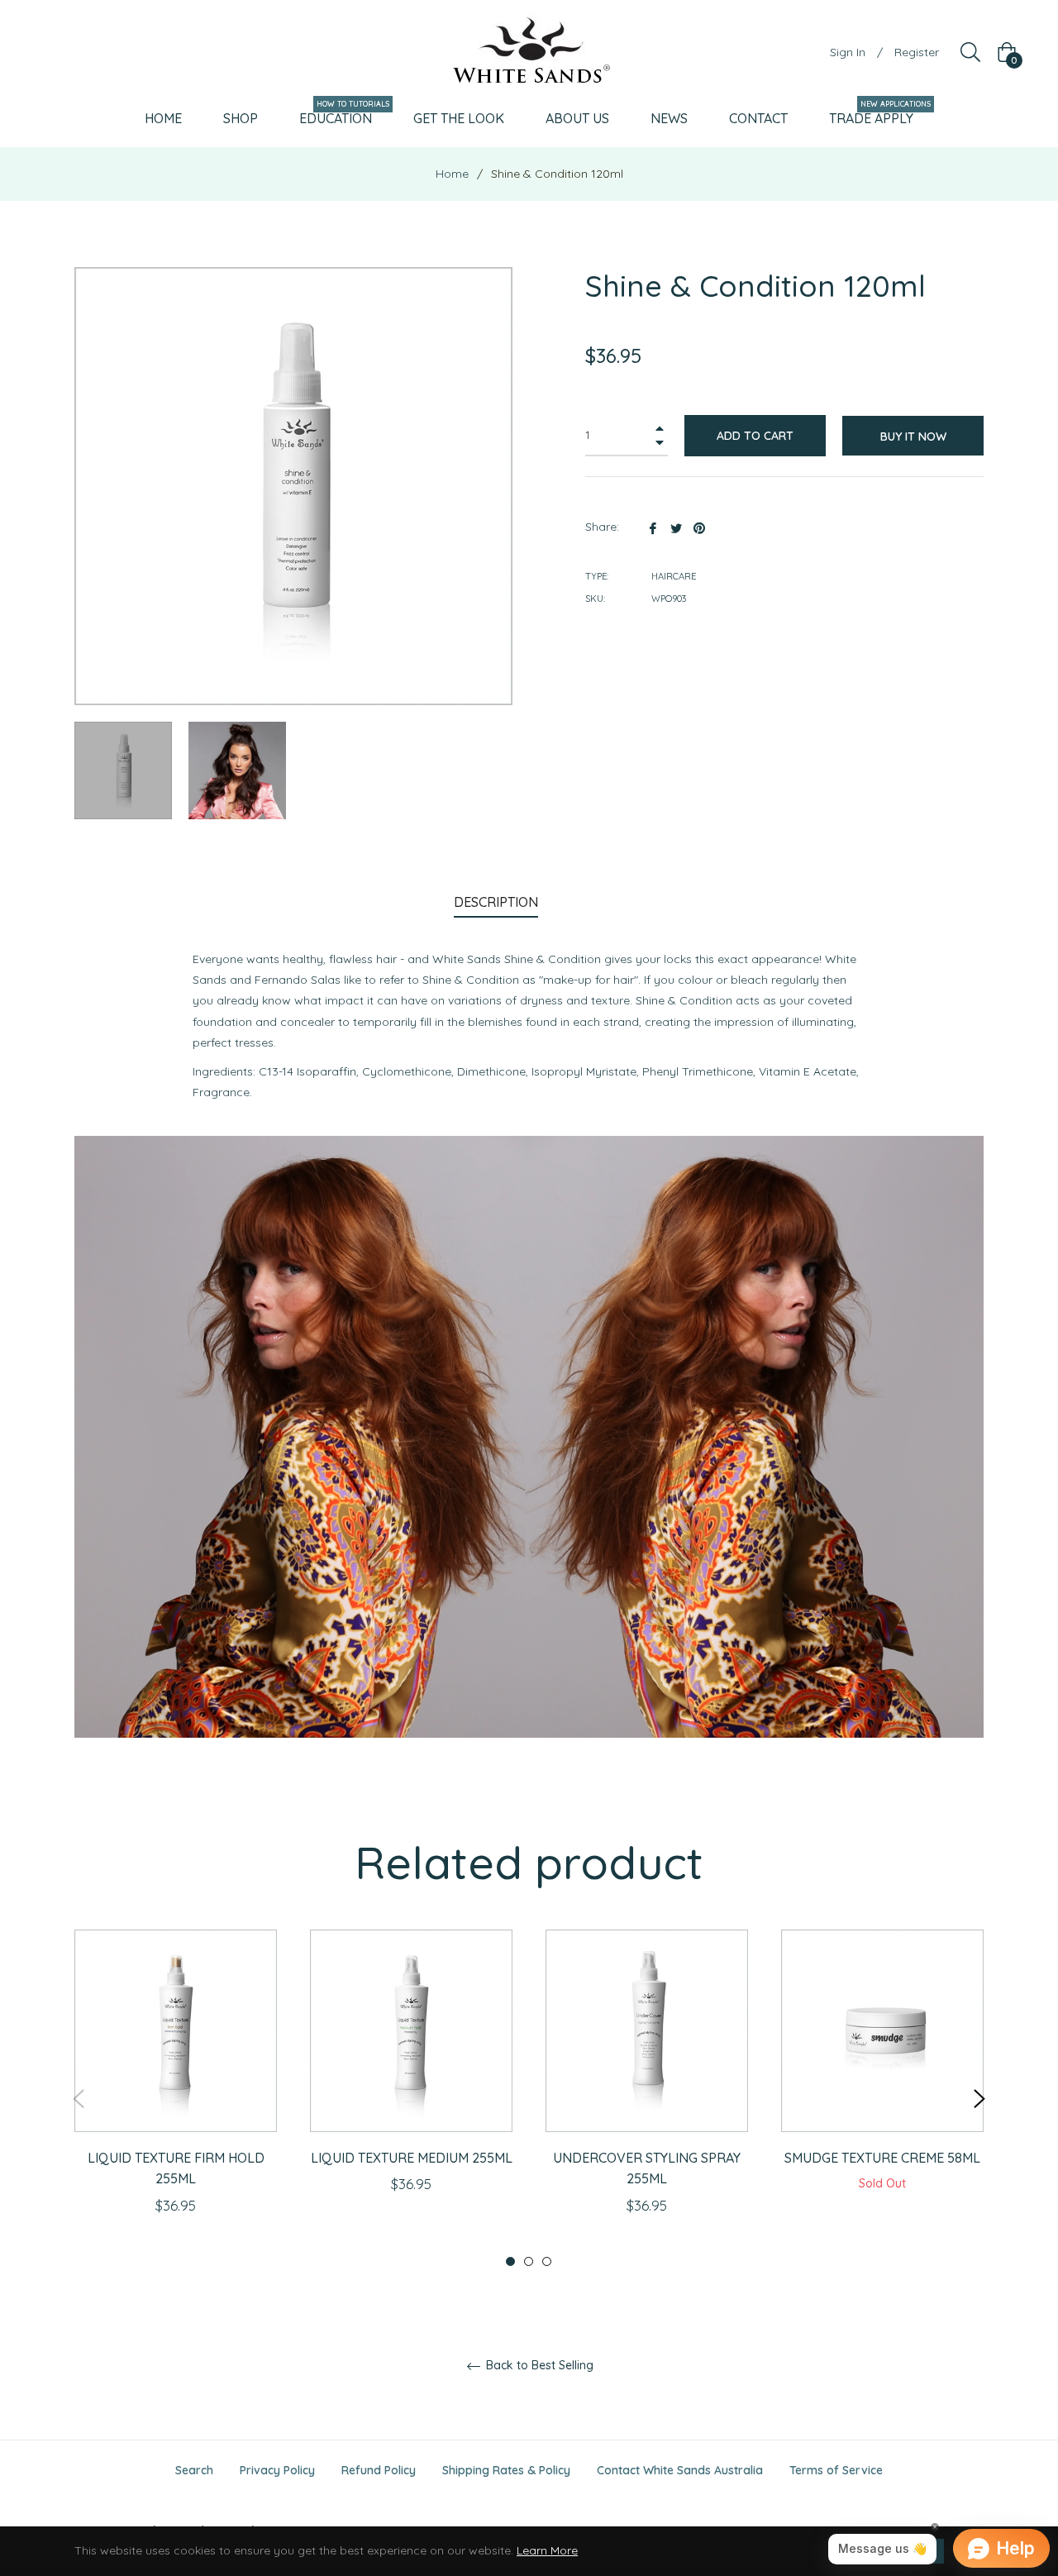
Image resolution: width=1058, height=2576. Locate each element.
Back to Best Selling (538, 2366)
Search (194, 2470)
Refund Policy (379, 2470)
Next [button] (979, 2099)
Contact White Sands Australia (680, 2470)
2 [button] (529, 2261)
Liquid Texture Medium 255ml (412, 2158)
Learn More (547, 2550)
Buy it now (913, 436)
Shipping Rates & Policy (506, 2470)
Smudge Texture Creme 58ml (882, 2158)
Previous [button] (79, 2099)
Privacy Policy (277, 2470)
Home (452, 174)
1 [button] (510, 2261)
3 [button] (547, 2261)
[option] (176, 2099)
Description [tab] (496, 902)
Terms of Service (836, 2470)
